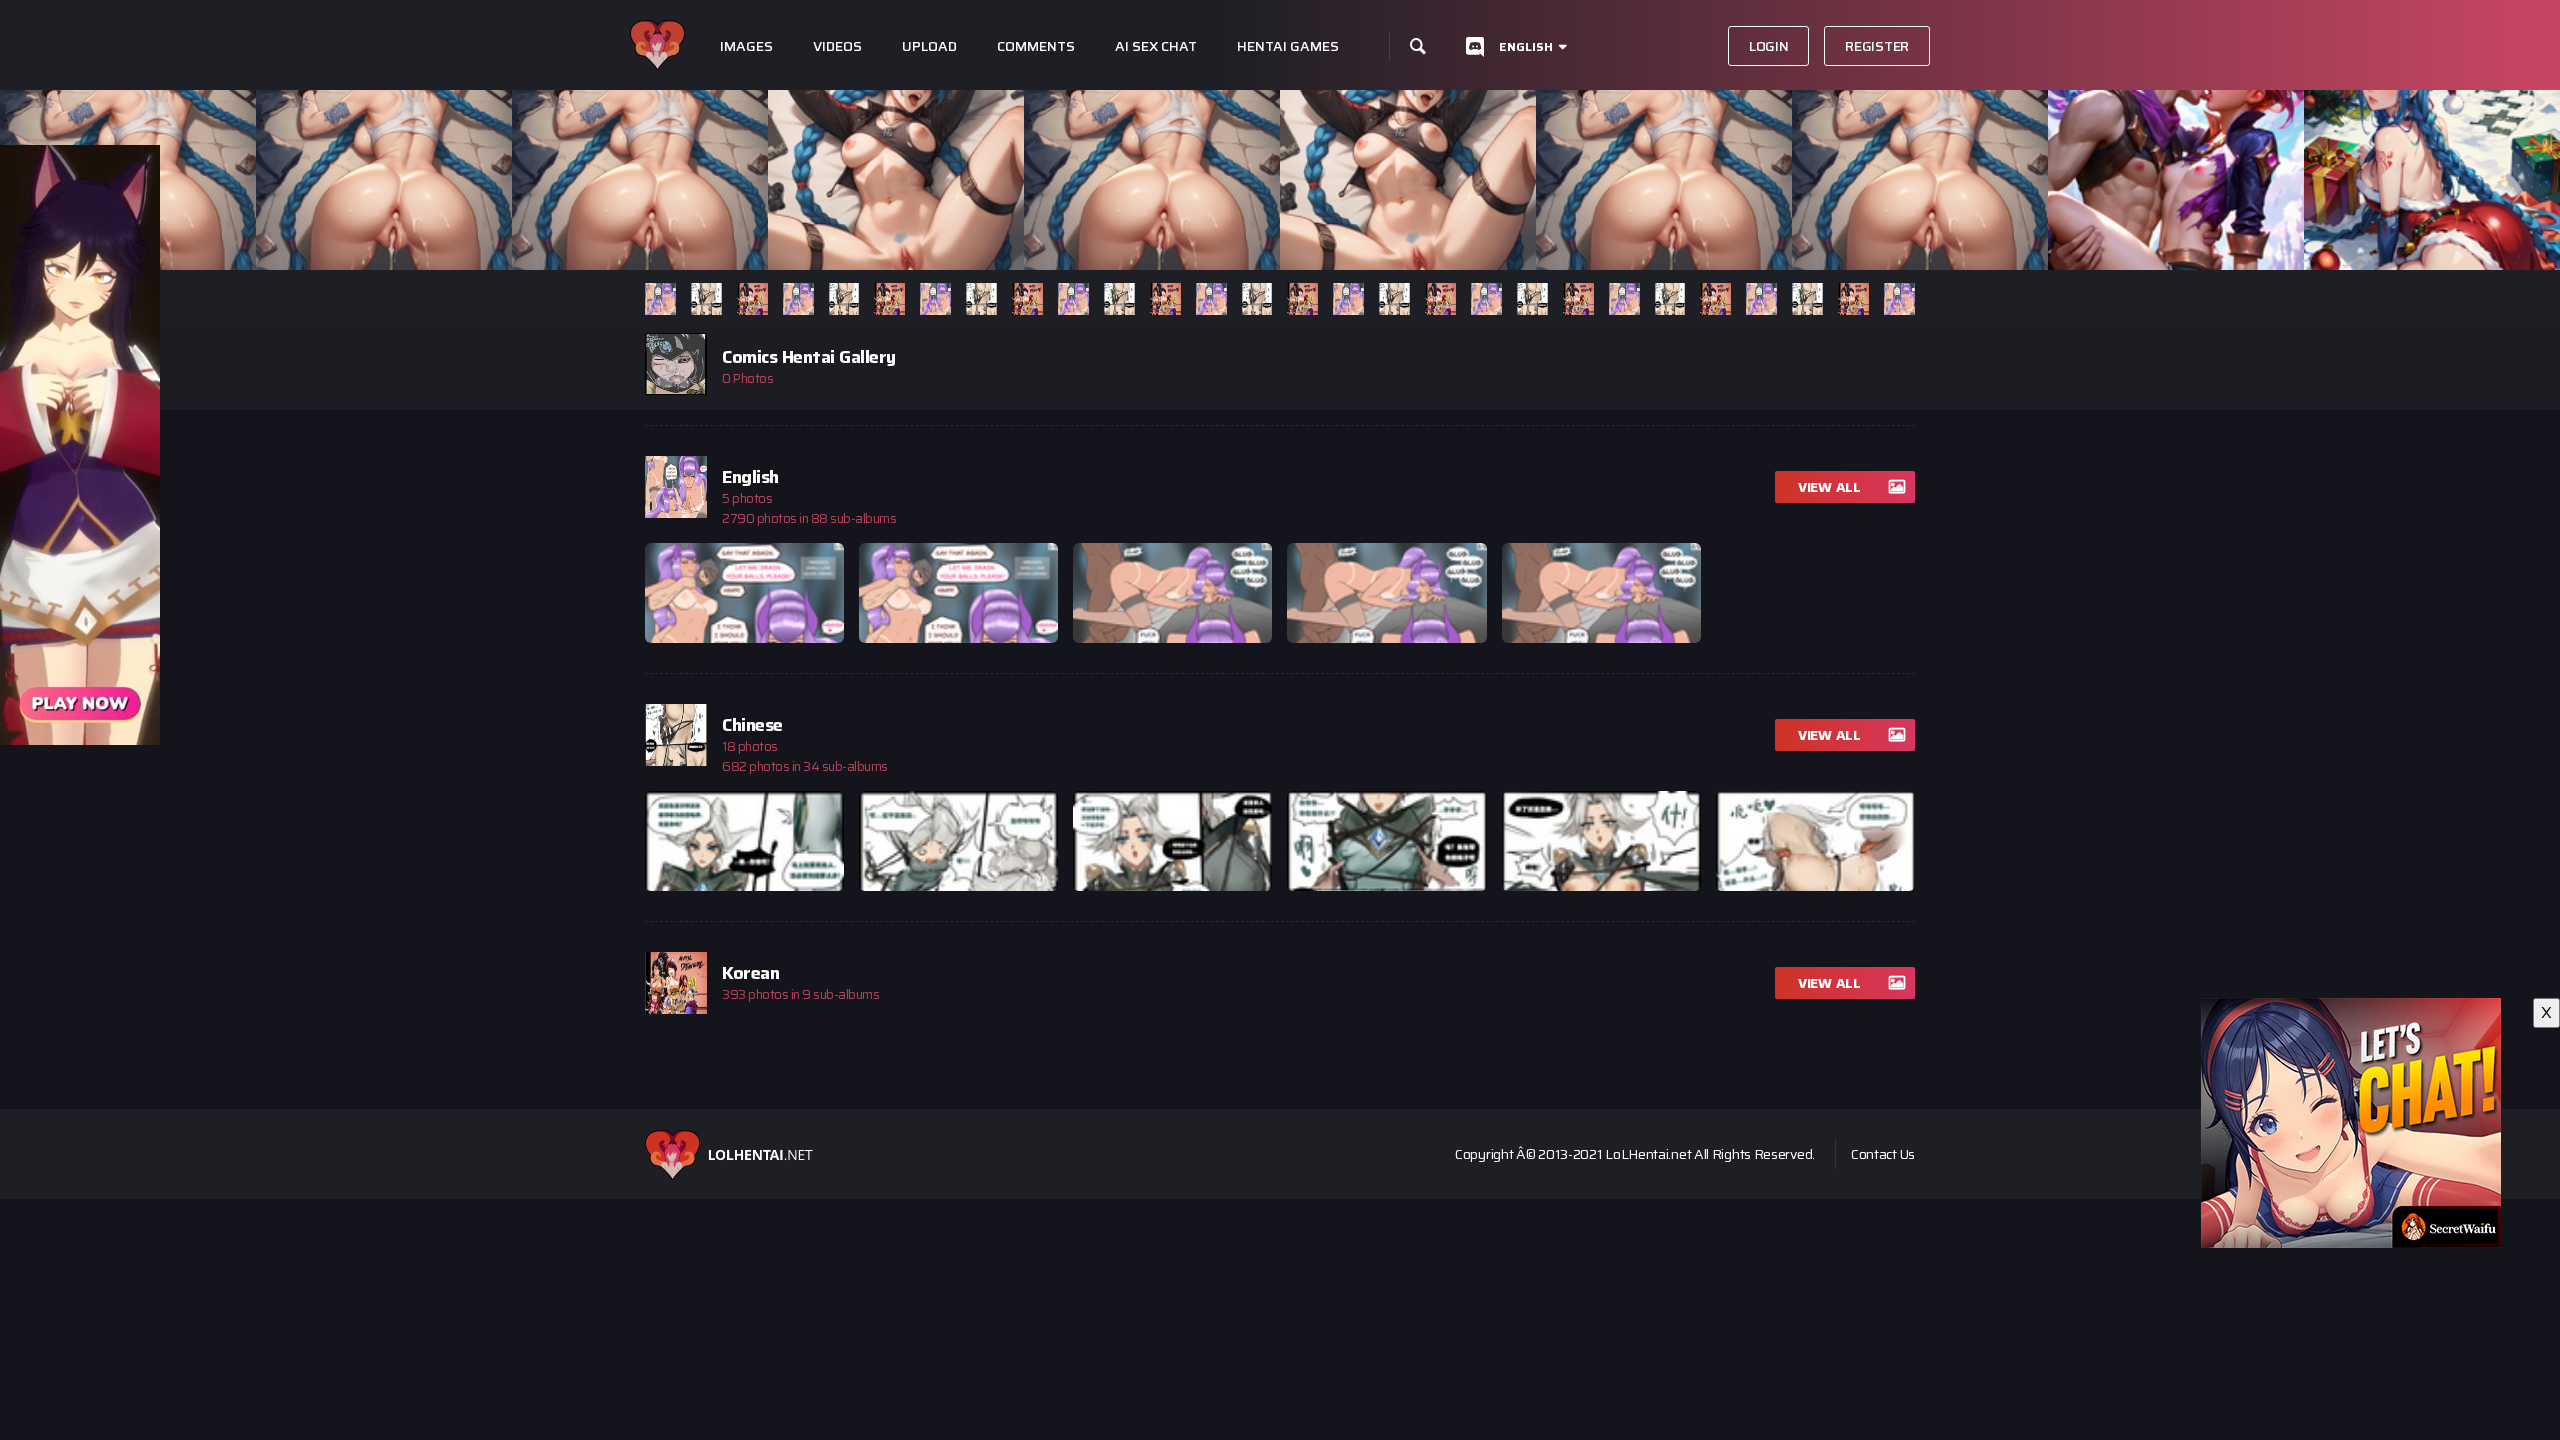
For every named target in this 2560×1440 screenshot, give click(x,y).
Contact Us (1883, 1154)
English (1526, 46)
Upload (929, 46)
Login (1769, 46)
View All (1829, 487)
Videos (837, 46)
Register (1877, 46)
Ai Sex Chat (1156, 46)
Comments (1036, 46)
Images (746, 46)
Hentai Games (1288, 46)
